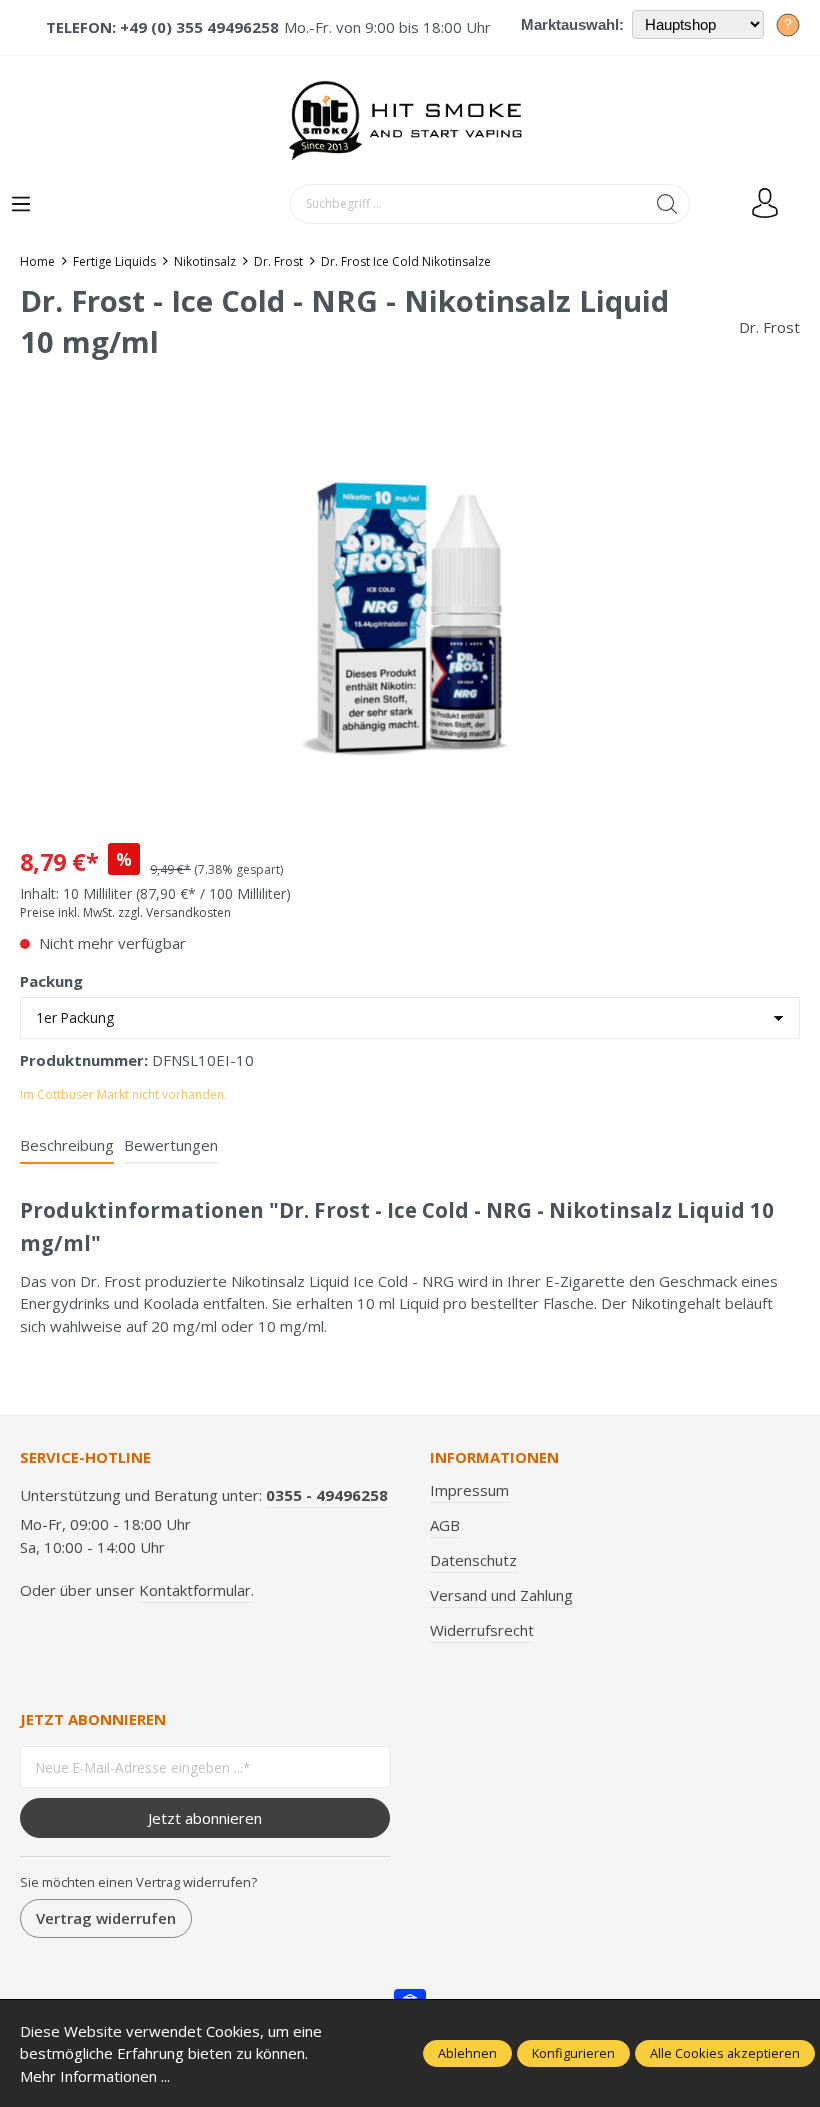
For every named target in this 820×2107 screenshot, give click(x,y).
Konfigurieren (573, 2053)
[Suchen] (667, 204)
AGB (445, 1525)
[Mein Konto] (765, 204)
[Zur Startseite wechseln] (410, 120)
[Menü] (21, 205)
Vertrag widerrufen (106, 1918)
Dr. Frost (769, 327)
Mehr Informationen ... (95, 2076)
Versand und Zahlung (501, 1595)
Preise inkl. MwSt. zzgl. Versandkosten (125, 912)
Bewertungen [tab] (171, 1145)
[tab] (67, 1146)
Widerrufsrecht (482, 1630)
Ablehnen (467, 2053)
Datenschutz (473, 1560)
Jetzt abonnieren (205, 1818)
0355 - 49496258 (327, 1495)
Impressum (469, 1490)
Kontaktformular (195, 1590)
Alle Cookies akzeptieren (725, 2053)
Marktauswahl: (572, 24)
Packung (51, 981)
